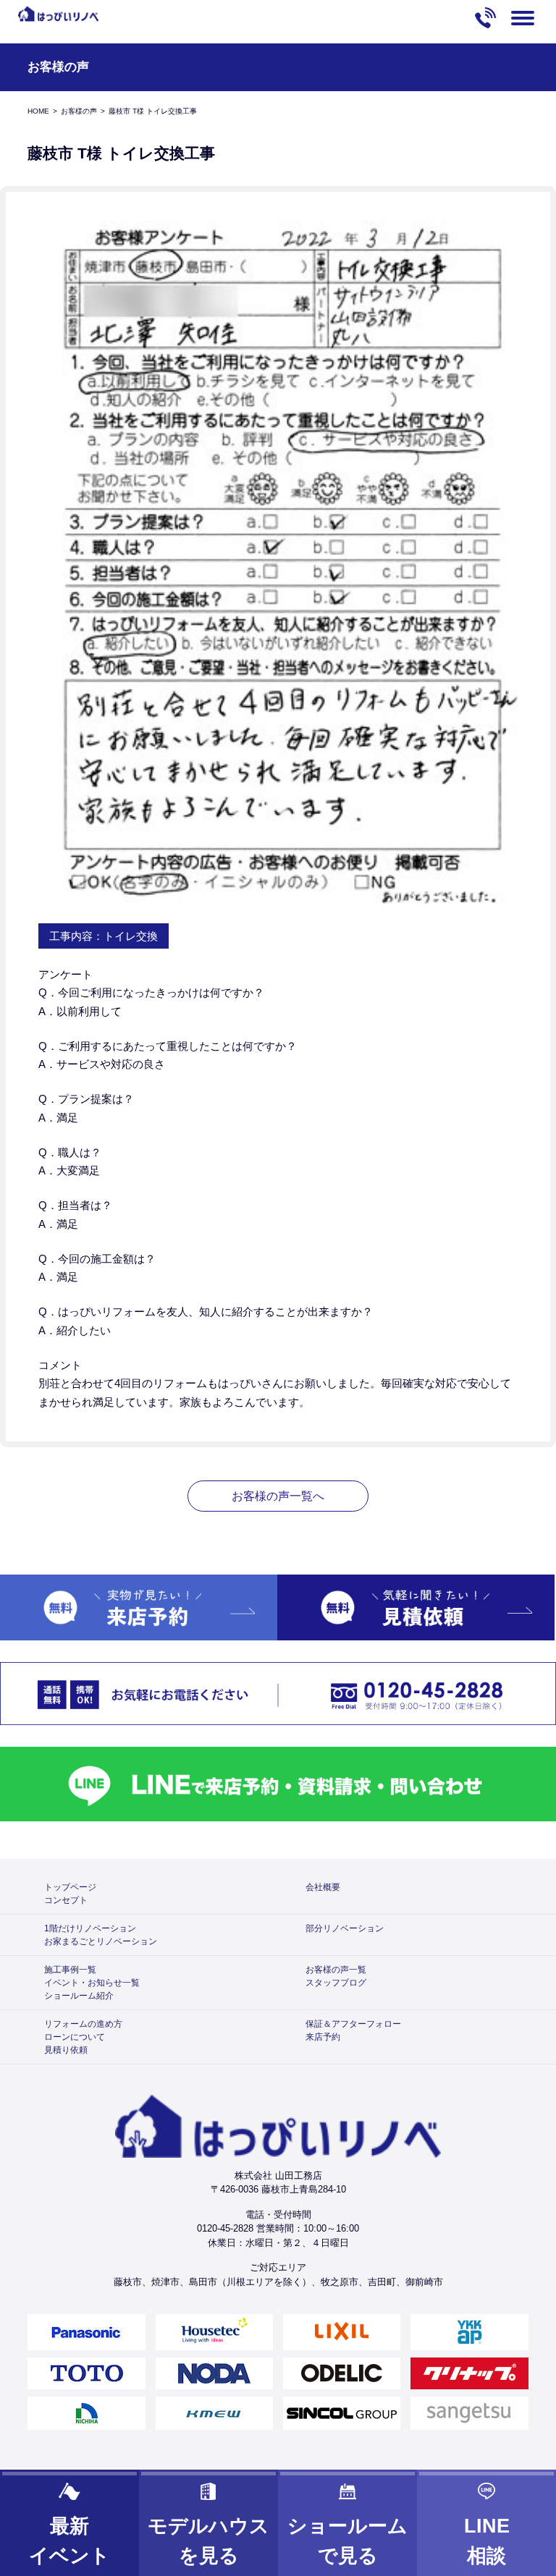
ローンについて (75, 2037)
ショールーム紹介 (79, 1996)
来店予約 (323, 2037)
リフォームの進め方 (83, 2024)
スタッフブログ (336, 1983)
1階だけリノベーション (90, 1928)
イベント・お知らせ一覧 (92, 1983)
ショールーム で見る (347, 2541)
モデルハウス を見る (208, 2541)
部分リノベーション (345, 1928)
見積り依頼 (66, 2050)
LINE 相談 (487, 2541)
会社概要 (323, 1887)
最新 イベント (69, 2541)
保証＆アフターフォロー (353, 2024)
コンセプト (66, 1900)
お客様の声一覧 (336, 1970)
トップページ (70, 1887)
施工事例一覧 (70, 1970)
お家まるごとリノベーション (101, 1941)
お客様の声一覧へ (278, 1496)
